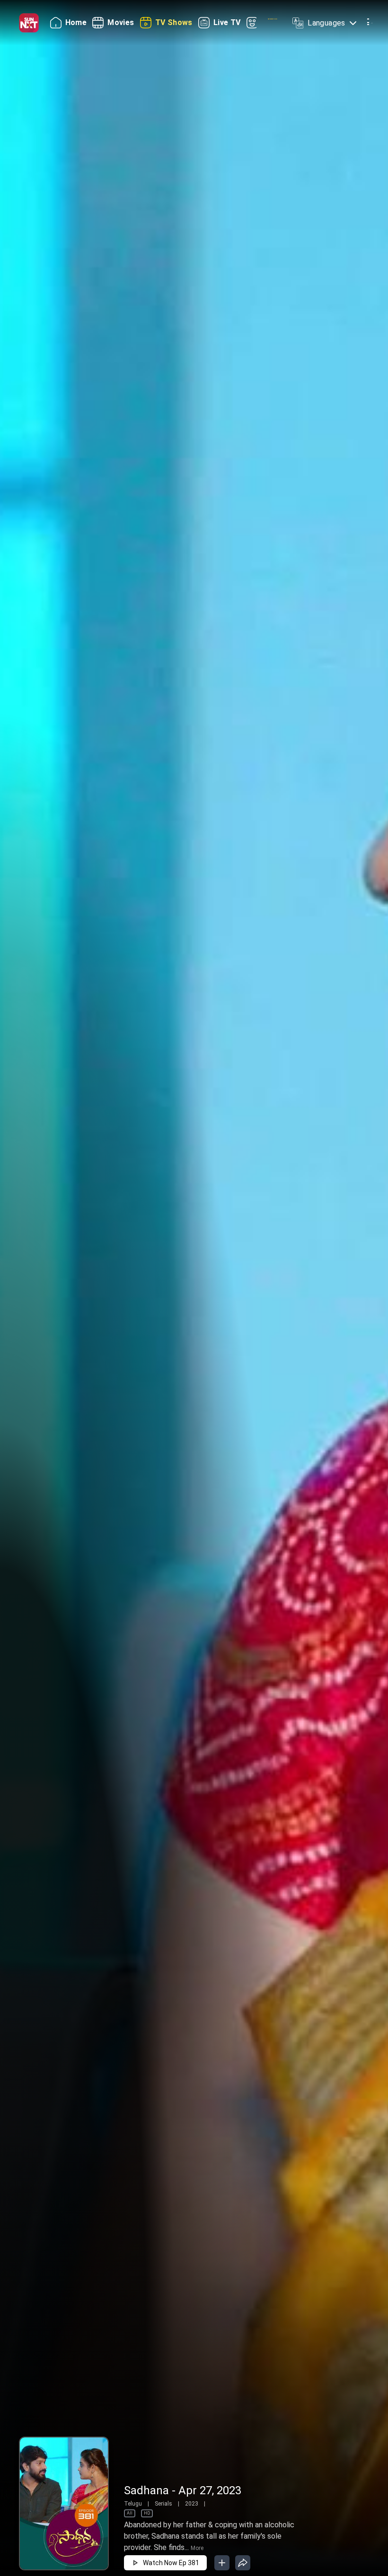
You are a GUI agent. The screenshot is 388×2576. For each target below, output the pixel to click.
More (197, 2548)
